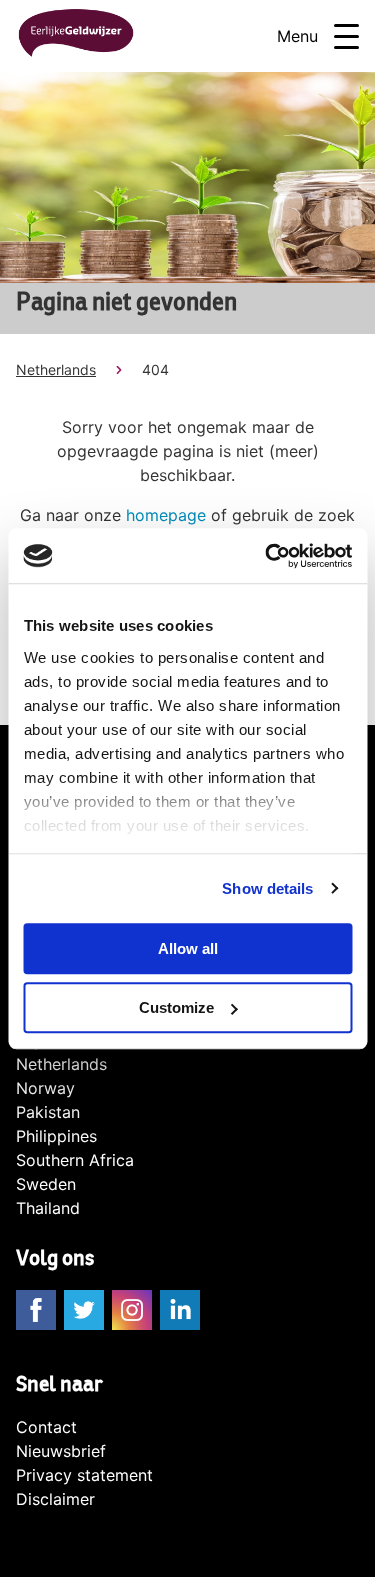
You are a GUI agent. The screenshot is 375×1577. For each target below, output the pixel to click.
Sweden (46, 1184)
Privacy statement (84, 1475)
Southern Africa (75, 1160)
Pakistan (48, 1112)
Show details (267, 888)
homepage (166, 515)
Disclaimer (55, 1499)
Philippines (56, 1136)
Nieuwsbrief (61, 1451)
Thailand (48, 1208)
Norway (45, 1088)
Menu (297, 36)
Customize (176, 1007)
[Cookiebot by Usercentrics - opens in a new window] (267, 556)
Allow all (188, 948)
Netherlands (56, 369)
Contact (46, 1427)
